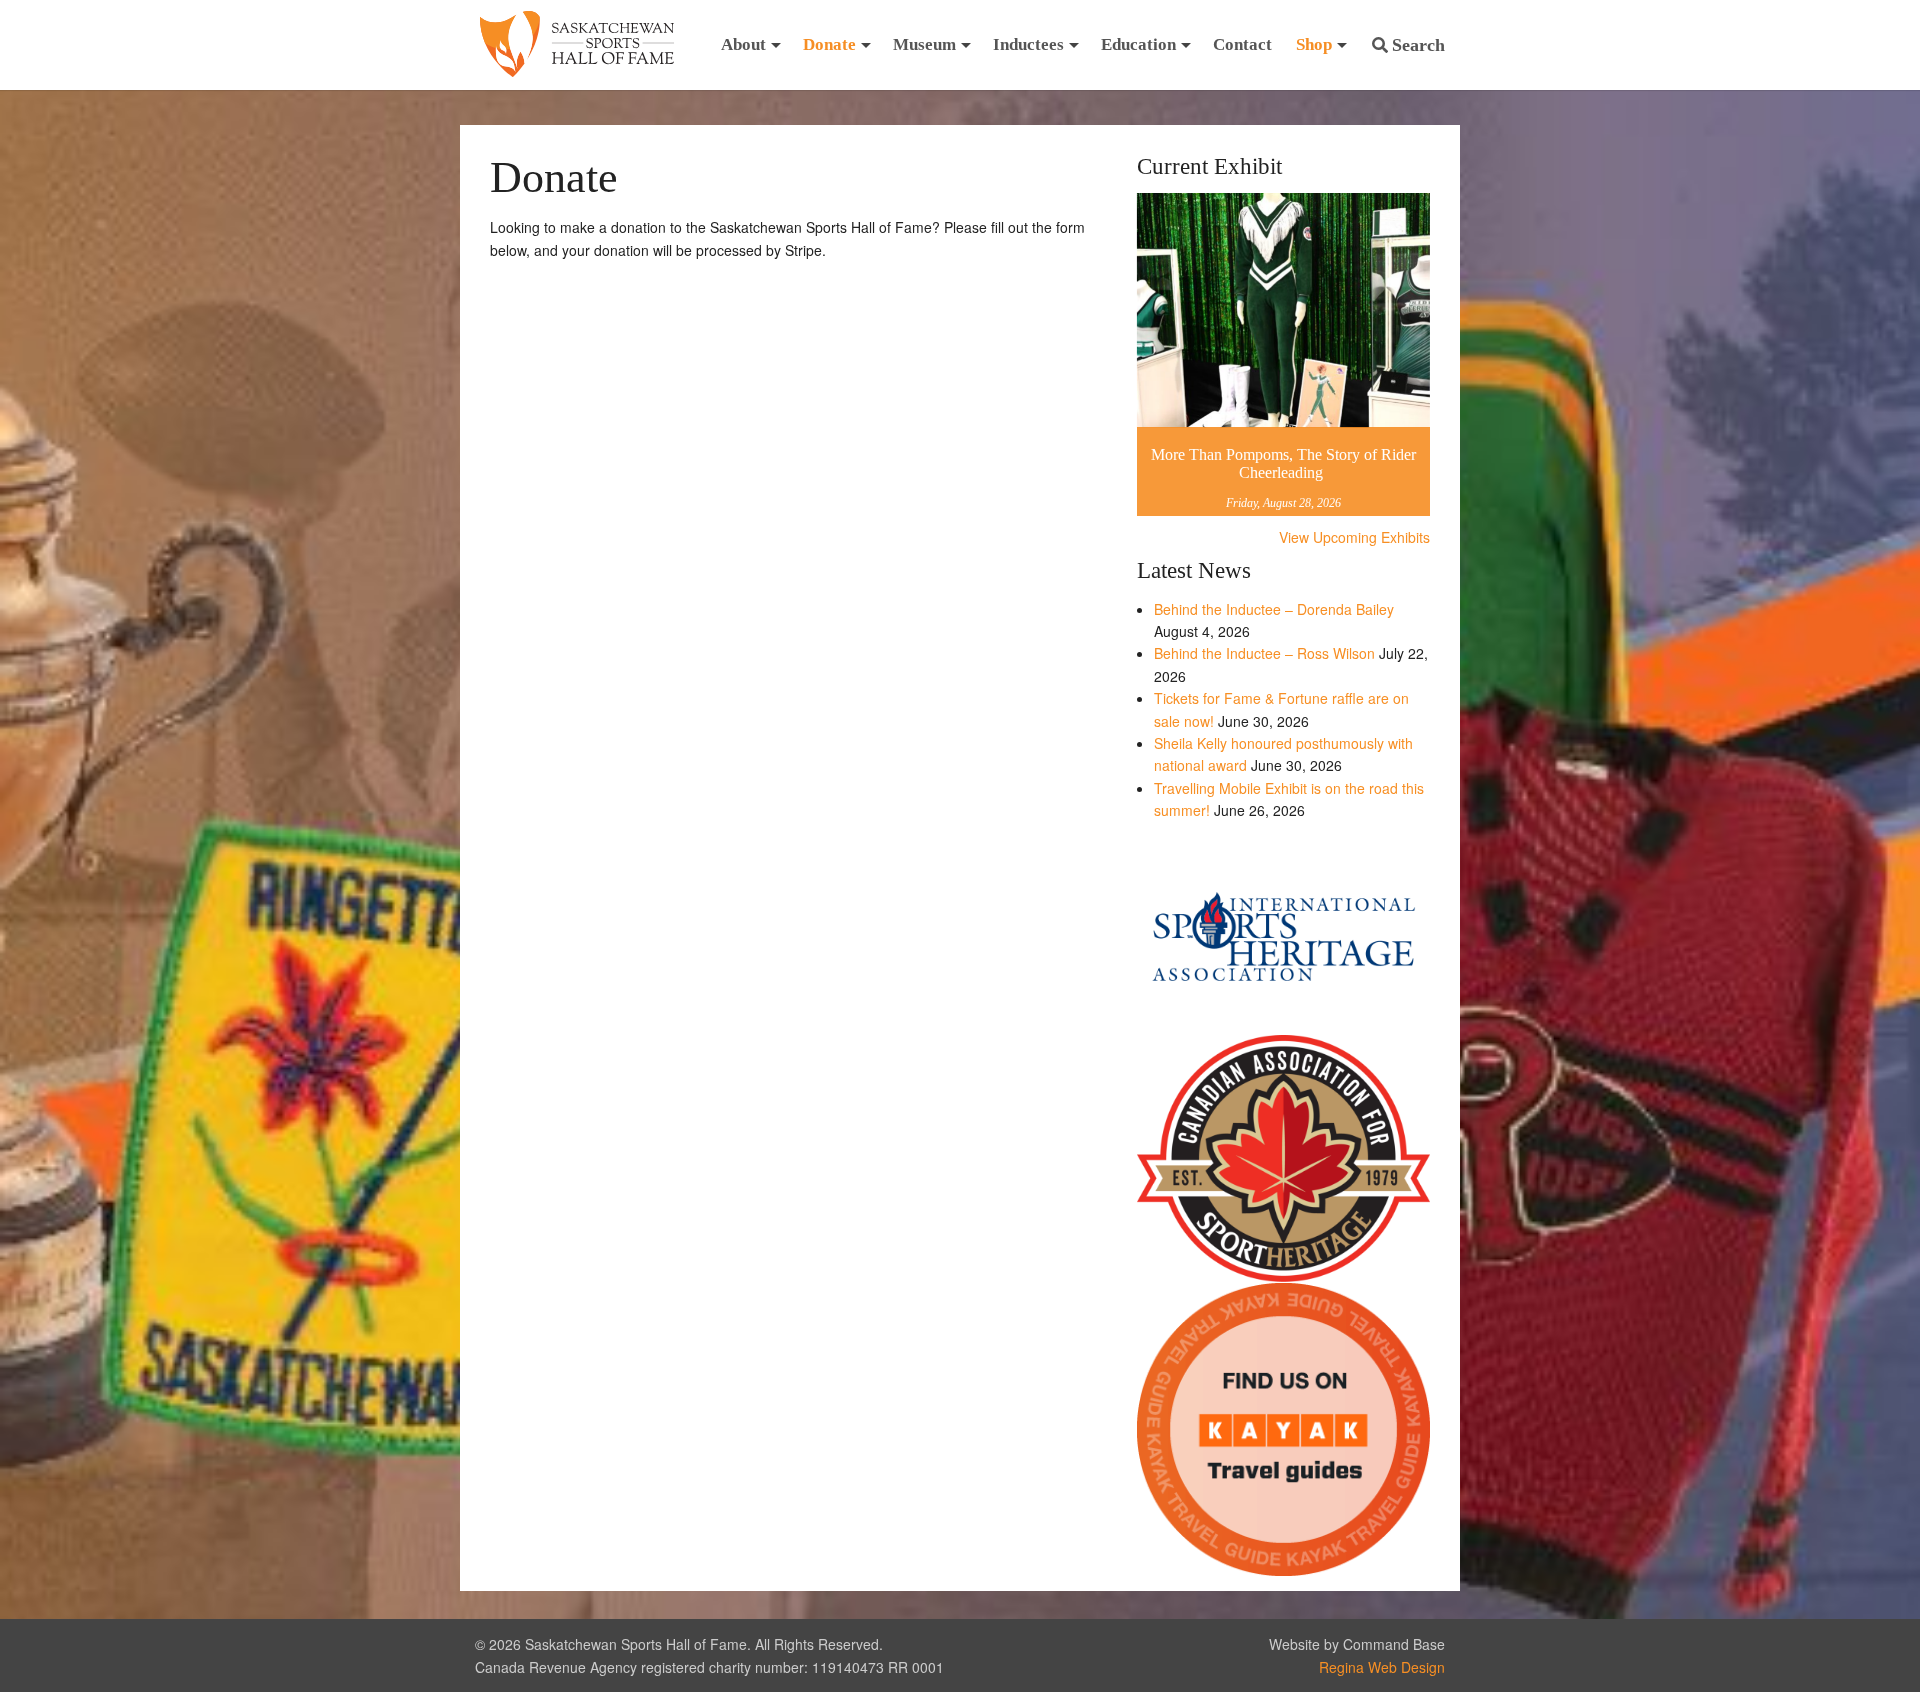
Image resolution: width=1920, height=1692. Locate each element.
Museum (924, 44)
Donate (829, 44)
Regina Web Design (1382, 1667)
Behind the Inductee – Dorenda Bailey (1274, 609)
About (743, 44)
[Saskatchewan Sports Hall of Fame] (577, 45)
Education (1138, 44)
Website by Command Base (1357, 1644)
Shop (1314, 44)
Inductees (1028, 44)
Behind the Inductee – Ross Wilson (1264, 653)
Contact (1242, 44)
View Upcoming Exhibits (1354, 537)
